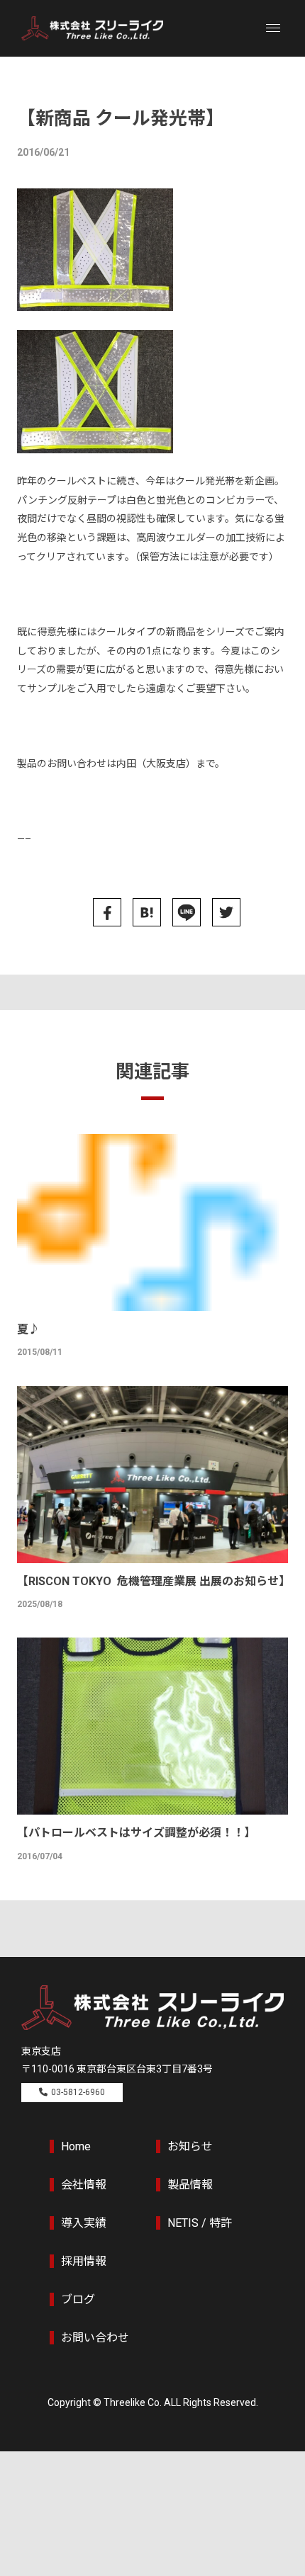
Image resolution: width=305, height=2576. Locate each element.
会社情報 (84, 2185)
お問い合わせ (95, 2338)
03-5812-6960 (78, 2092)
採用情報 (84, 2261)
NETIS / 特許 (200, 2223)
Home (76, 2146)
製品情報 (190, 2185)
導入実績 (84, 2223)
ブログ (78, 2299)
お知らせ (190, 2146)
